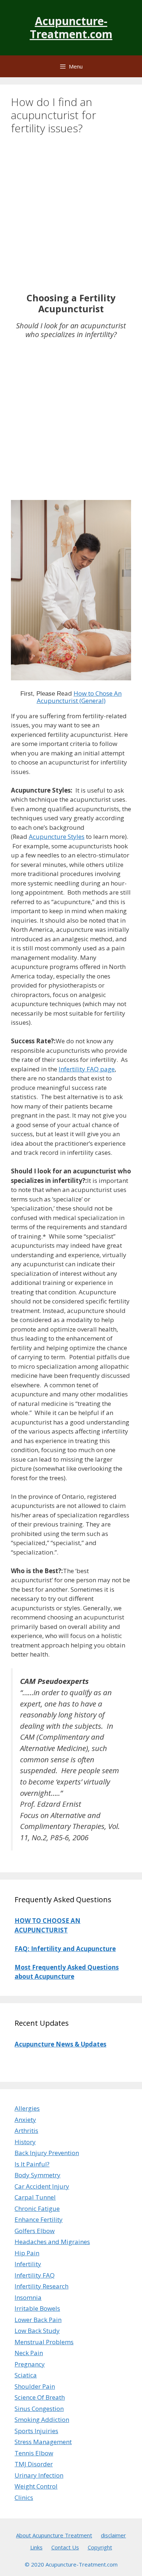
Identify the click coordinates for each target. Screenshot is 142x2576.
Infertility (28, 2264)
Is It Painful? (32, 2164)
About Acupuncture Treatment (54, 2535)
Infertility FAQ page (87, 1069)
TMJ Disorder (34, 2464)
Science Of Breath (40, 2397)
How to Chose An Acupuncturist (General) (79, 697)
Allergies (27, 2108)
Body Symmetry (38, 2175)
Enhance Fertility (39, 2219)
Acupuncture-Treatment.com (71, 28)
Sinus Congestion (39, 2409)
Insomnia (28, 2297)
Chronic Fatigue (37, 2208)
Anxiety (25, 2120)
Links (36, 2547)
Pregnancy (30, 2364)
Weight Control (36, 2486)
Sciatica (26, 2375)
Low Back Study (37, 2331)
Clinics (24, 2497)
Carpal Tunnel (35, 2197)
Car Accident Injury (42, 2186)
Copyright (100, 2547)
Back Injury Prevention (47, 2153)
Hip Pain (27, 2253)
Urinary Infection (39, 2475)
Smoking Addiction (42, 2419)
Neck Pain (29, 2353)
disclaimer (113, 2535)
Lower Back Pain (38, 2320)
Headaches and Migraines (52, 2242)
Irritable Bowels (37, 2308)
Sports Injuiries (36, 2431)
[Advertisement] (71, 218)
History (25, 2142)
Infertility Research (42, 2286)
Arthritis (26, 2131)
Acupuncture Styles (57, 836)
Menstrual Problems (44, 2342)
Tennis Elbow (34, 2453)
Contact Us (65, 2547)
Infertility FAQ (35, 2275)
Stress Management (43, 2442)
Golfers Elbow (35, 2231)
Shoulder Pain (35, 2386)
